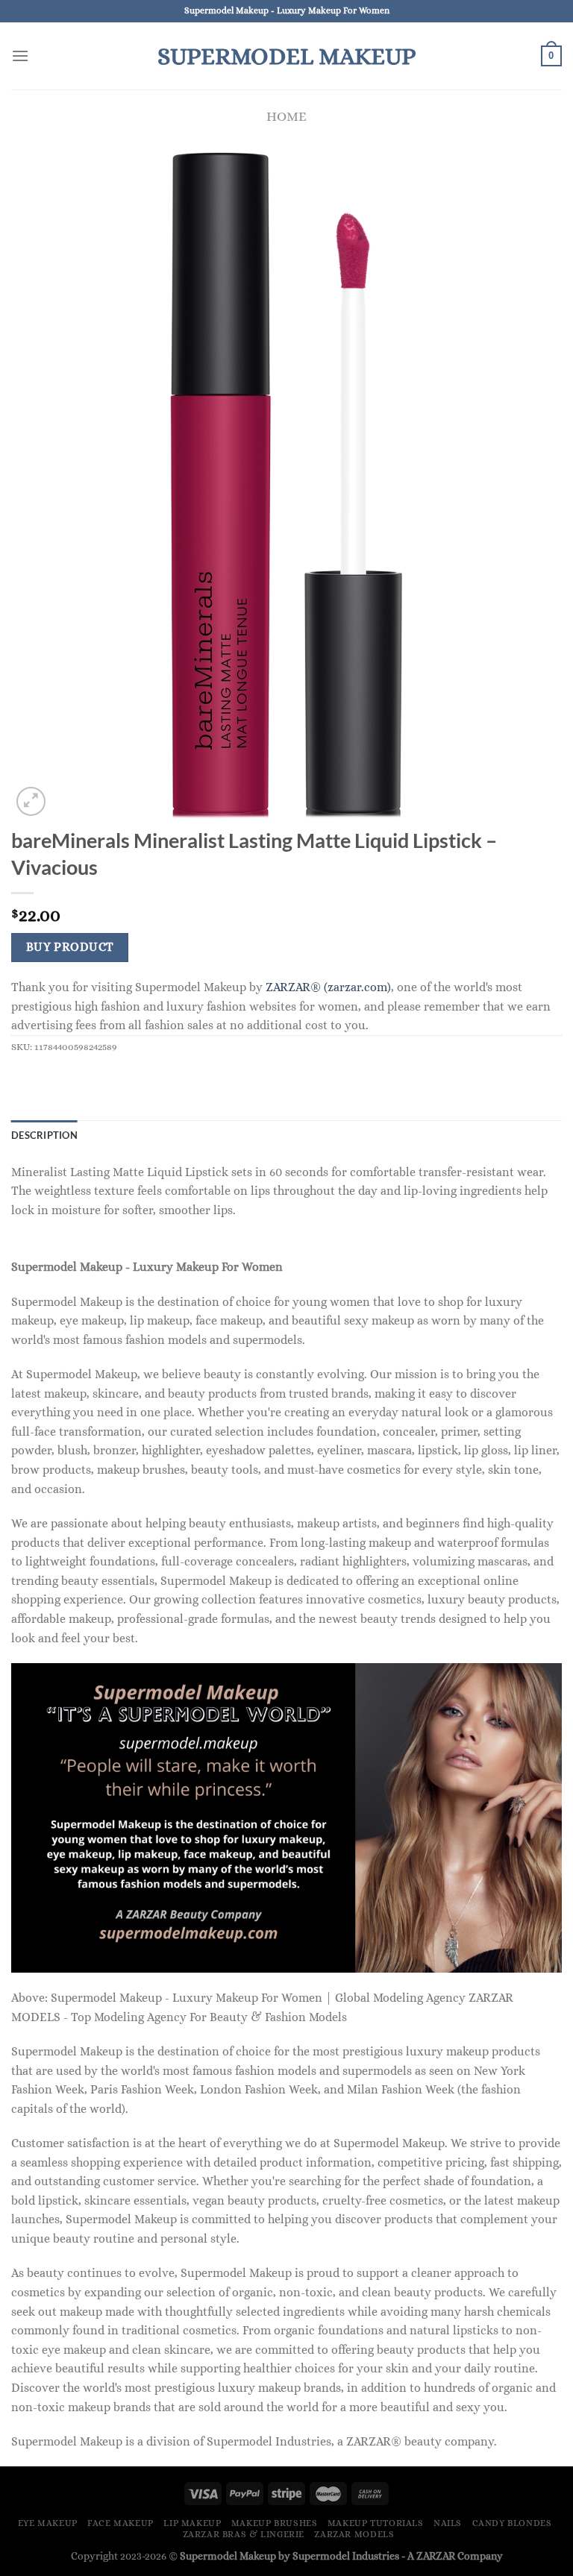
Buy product (70, 947)
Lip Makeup (192, 2523)
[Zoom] (31, 801)
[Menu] (20, 56)
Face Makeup (120, 2523)
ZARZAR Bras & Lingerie (244, 2534)
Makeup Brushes (275, 2523)
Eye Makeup (48, 2523)
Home (286, 116)
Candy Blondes (512, 2523)
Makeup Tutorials (376, 2523)
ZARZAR (436, 2556)
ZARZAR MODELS (354, 2534)
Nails (448, 2523)
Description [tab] (44, 1135)
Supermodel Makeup (286, 56)
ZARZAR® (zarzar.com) (328, 987)
